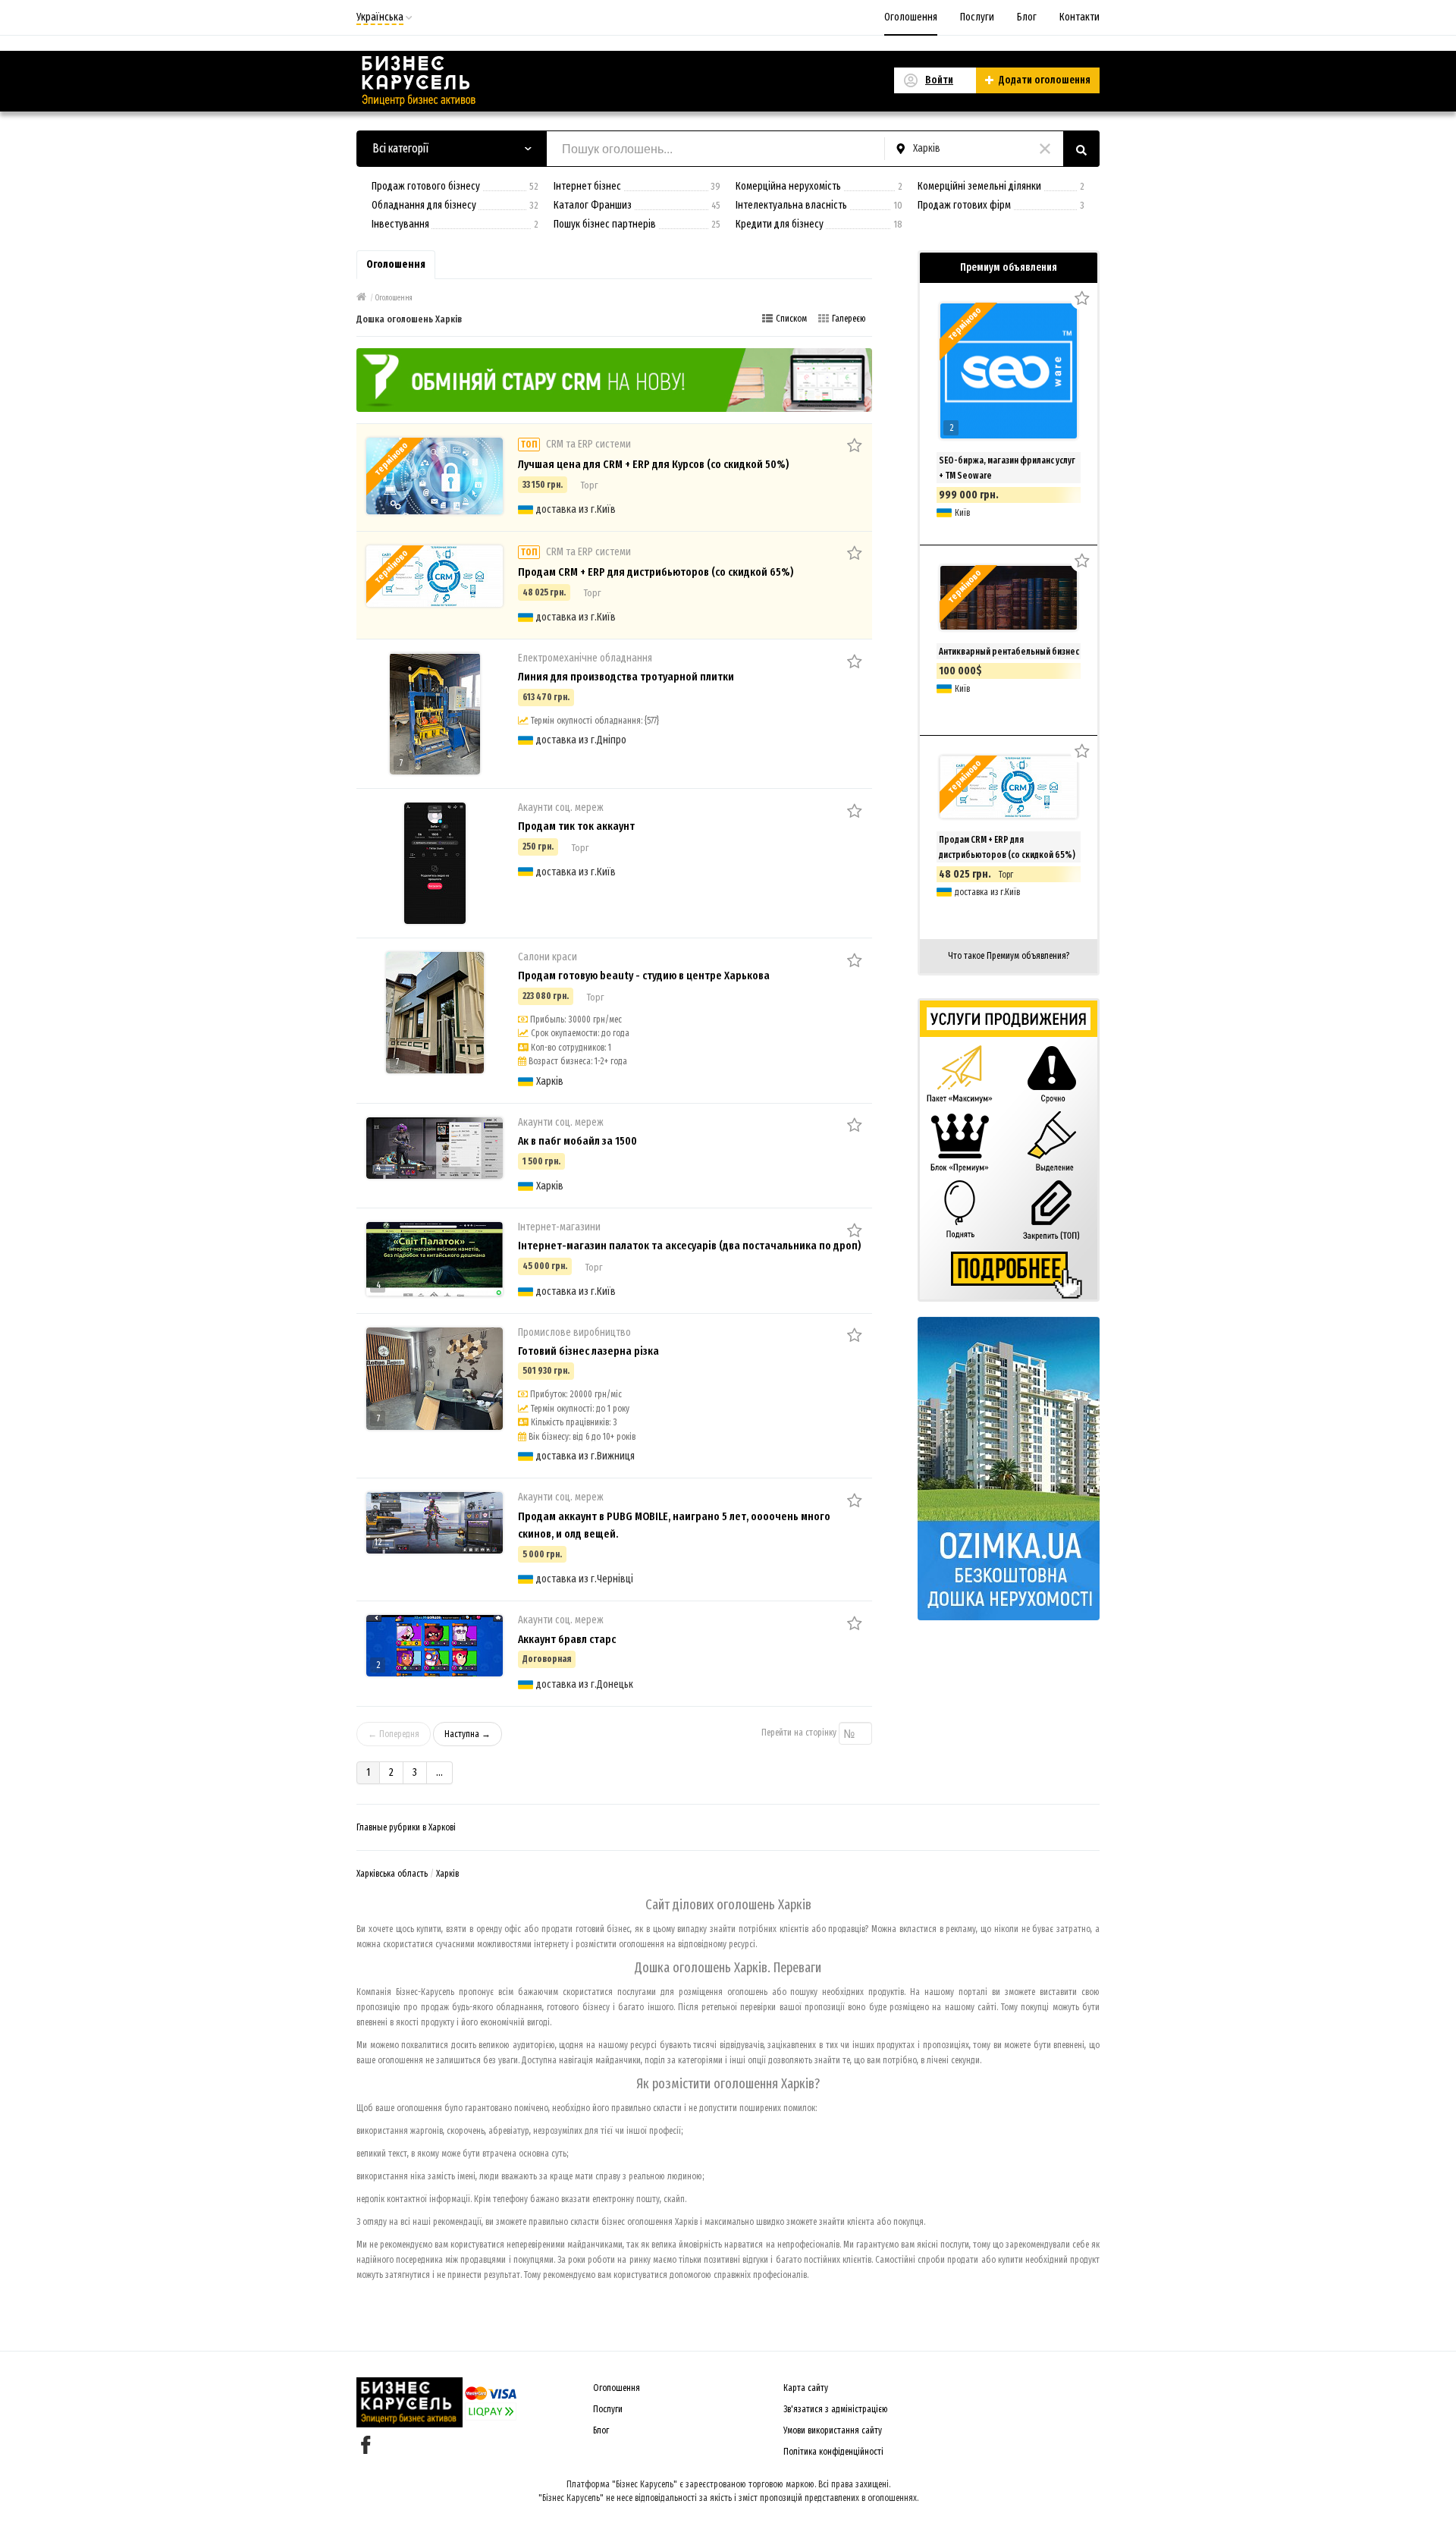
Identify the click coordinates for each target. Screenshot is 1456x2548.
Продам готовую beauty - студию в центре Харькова (644, 976)
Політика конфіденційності (833, 2452)
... (439, 1772)
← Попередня (394, 1734)
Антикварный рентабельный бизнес (1009, 652)
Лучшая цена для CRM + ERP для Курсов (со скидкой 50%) (653, 464)
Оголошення (911, 17)
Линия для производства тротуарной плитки (626, 677)
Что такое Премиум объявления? (1009, 956)
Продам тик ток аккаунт (576, 826)
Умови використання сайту (833, 2430)
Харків (447, 1874)
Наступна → (468, 1734)
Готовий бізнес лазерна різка (588, 1351)
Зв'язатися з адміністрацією (836, 2409)
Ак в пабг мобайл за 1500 (577, 1141)
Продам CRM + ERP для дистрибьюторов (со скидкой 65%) (656, 572)
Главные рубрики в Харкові (406, 1827)
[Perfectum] (614, 379)
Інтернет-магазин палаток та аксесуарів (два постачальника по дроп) (689, 1246)
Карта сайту (806, 2388)
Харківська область (392, 1874)
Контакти (1079, 17)
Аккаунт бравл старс (567, 1639)
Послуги (977, 17)
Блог (1027, 17)
